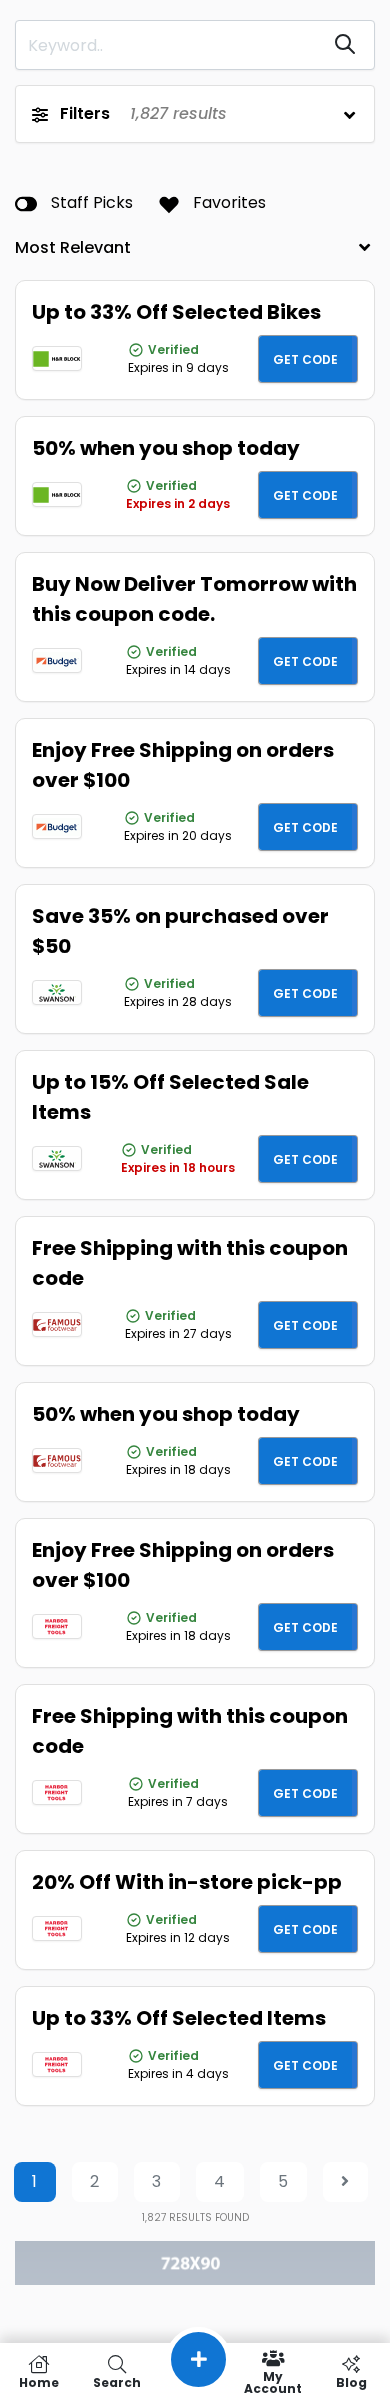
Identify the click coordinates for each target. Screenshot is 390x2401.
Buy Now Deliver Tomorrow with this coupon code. (194, 599)
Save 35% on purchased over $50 (180, 931)
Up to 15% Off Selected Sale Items (170, 1097)
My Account (273, 2381)
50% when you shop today (166, 448)
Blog (351, 2381)
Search (117, 2381)
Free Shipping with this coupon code (190, 1263)
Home (39, 2381)
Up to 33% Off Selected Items (179, 2018)
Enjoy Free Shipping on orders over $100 (183, 765)
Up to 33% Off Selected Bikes (176, 312)
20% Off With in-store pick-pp (187, 1882)
